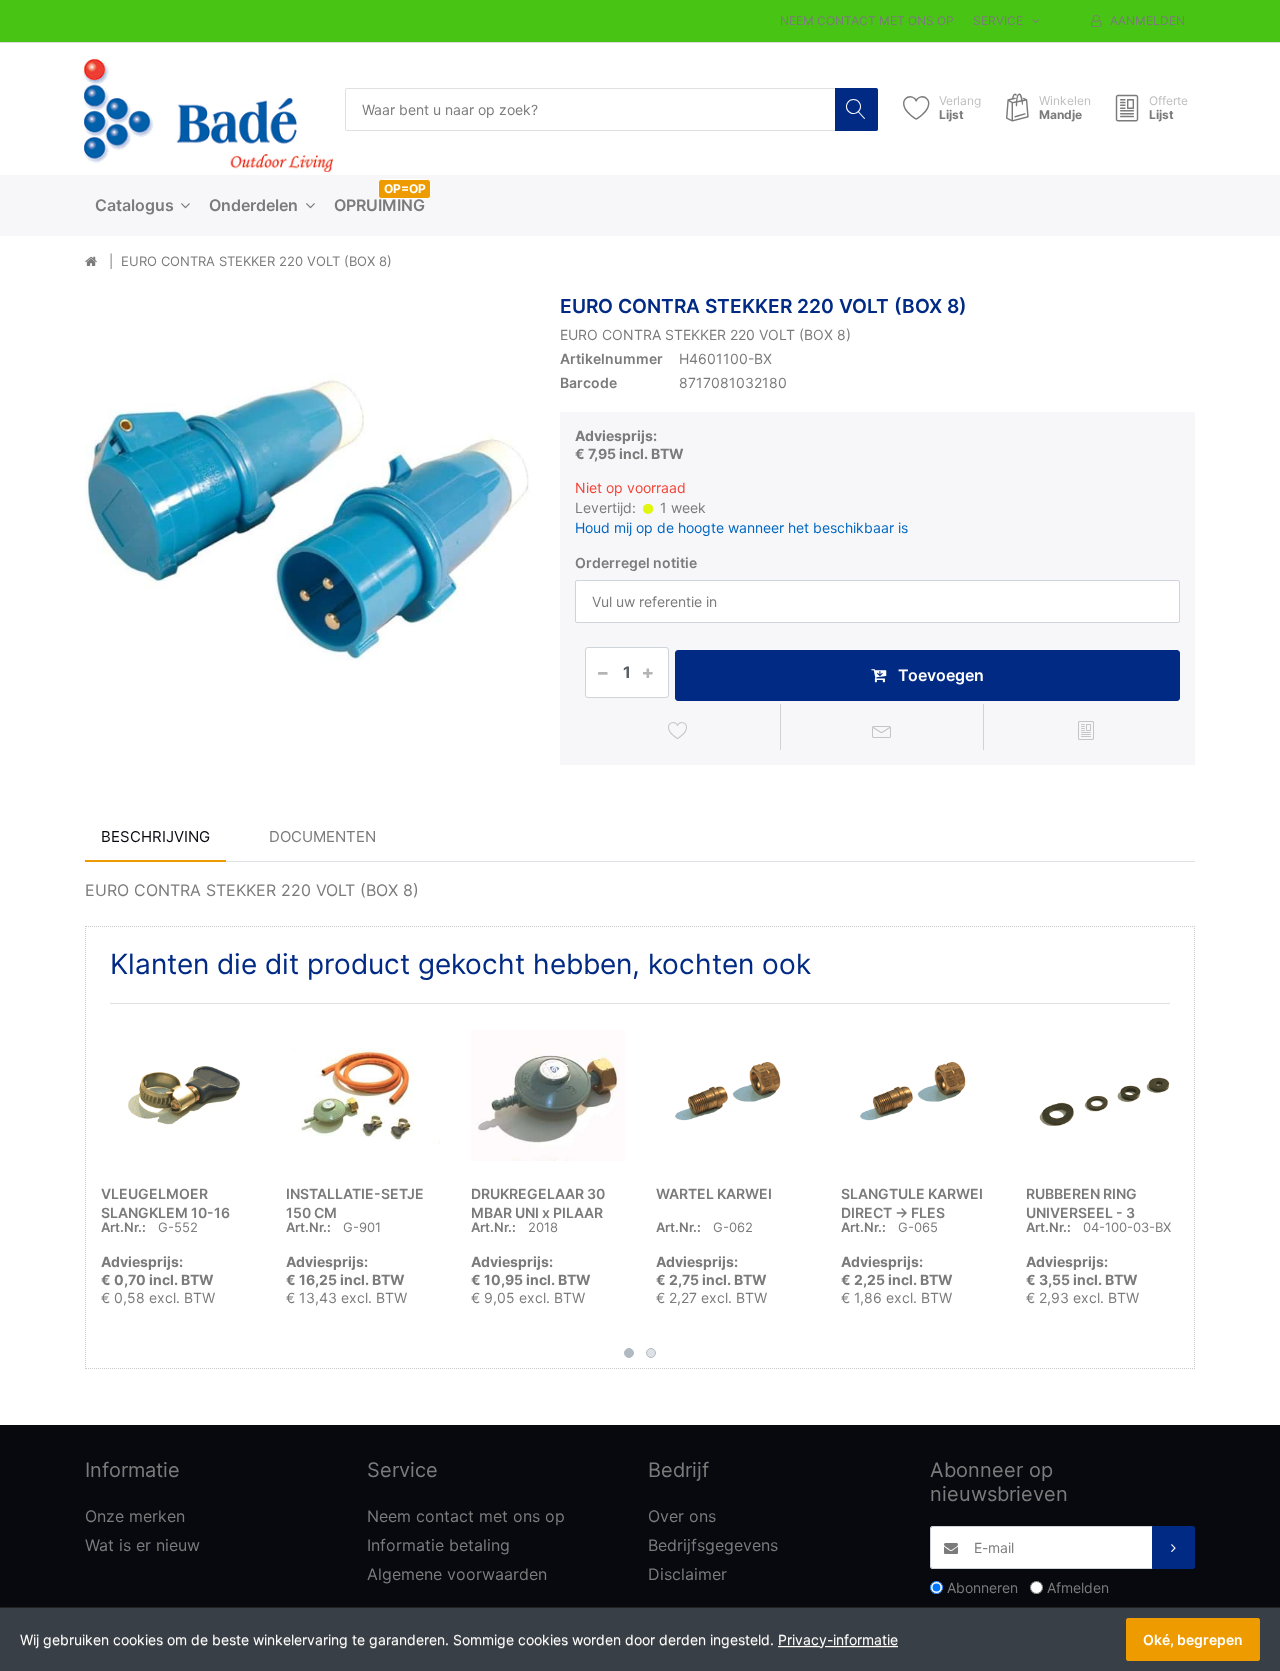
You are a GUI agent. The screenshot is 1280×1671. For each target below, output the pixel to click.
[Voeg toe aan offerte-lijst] (1085, 730)
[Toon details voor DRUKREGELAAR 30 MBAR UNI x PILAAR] (548, 1096)
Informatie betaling (438, 1545)
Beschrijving (155, 836)
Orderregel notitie (636, 562)
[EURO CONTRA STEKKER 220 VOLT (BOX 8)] (307, 517)
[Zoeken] (856, 109)
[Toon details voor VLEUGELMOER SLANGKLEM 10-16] (178, 1096)
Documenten (322, 836)
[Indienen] (1173, 1547)
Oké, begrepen (1193, 1639)
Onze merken (135, 1516)
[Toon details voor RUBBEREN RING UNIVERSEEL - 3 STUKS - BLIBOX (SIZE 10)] (1103, 1096)
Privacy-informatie (838, 1639)
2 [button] (651, 1353)
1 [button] (629, 1353)
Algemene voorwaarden (457, 1574)
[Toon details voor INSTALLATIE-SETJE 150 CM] (363, 1096)
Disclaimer (687, 1574)
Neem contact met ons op (867, 20)
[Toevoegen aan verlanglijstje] (678, 730)
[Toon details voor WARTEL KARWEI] (733, 1096)
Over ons (682, 1516)
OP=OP (405, 188)
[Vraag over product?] (882, 730)
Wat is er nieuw (142, 1545)
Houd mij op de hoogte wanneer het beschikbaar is (741, 527)
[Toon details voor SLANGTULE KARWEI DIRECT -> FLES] (918, 1096)
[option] (307, 517)
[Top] (91, 262)
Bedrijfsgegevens (713, 1545)
